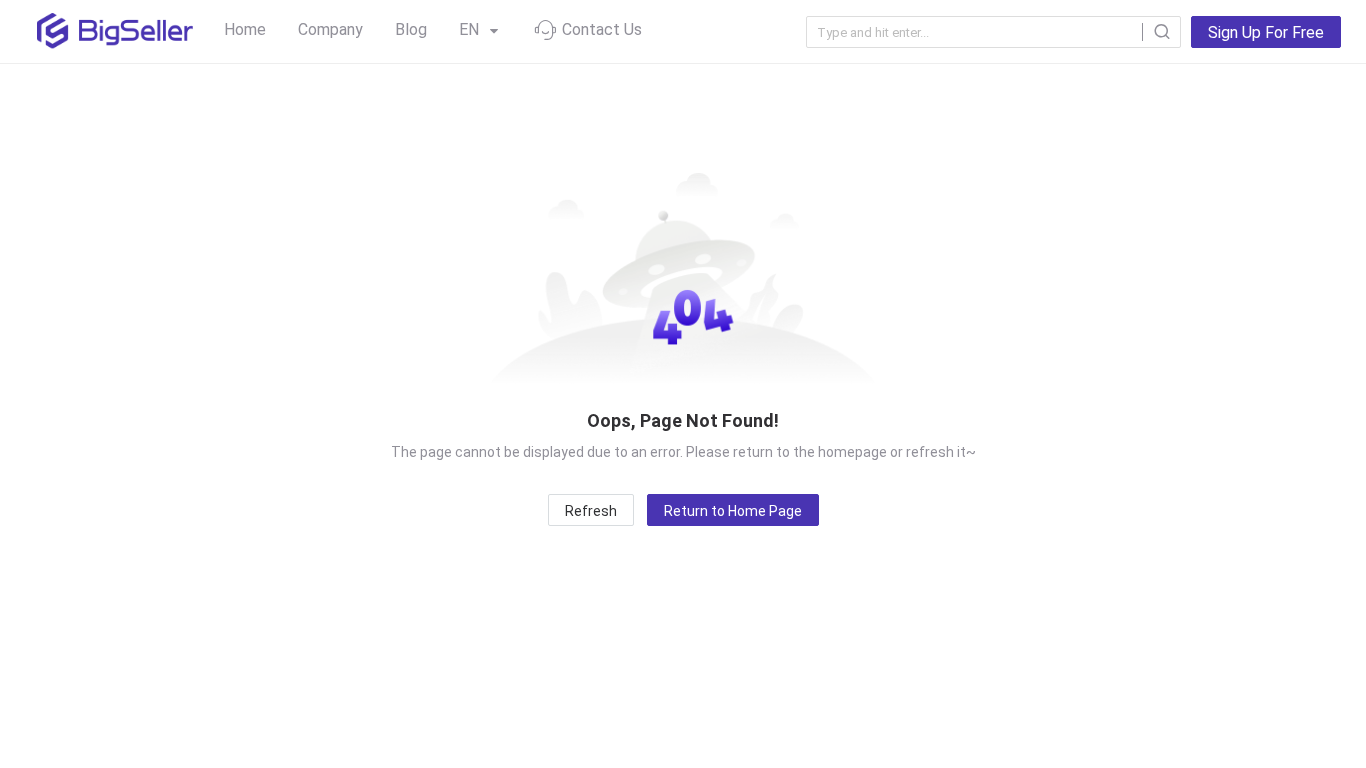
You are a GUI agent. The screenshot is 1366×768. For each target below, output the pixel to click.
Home (245, 29)
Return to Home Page (733, 511)
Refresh (591, 511)
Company (330, 29)
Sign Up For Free (1266, 32)
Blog (411, 29)
